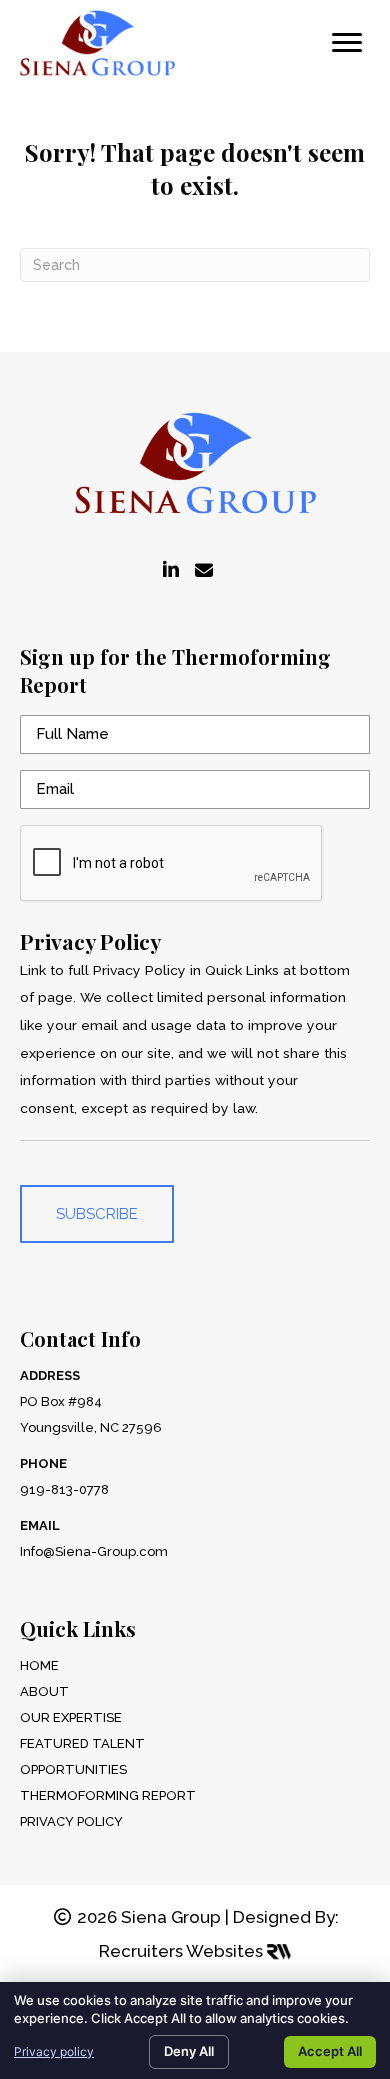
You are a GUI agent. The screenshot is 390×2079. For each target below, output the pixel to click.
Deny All (189, 2051)
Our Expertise (71, 1717)
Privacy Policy (71, 1821)
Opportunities (73, 1769)
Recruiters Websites (183, 1951)
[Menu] (347, 43)
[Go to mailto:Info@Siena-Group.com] (204, 571)
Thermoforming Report (108, 1795)
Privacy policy (54, 2051)
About (44, 1691)
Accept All (330, 2051)
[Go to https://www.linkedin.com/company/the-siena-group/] (171, 571)
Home (39, 1665)
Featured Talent (82, 1743)
